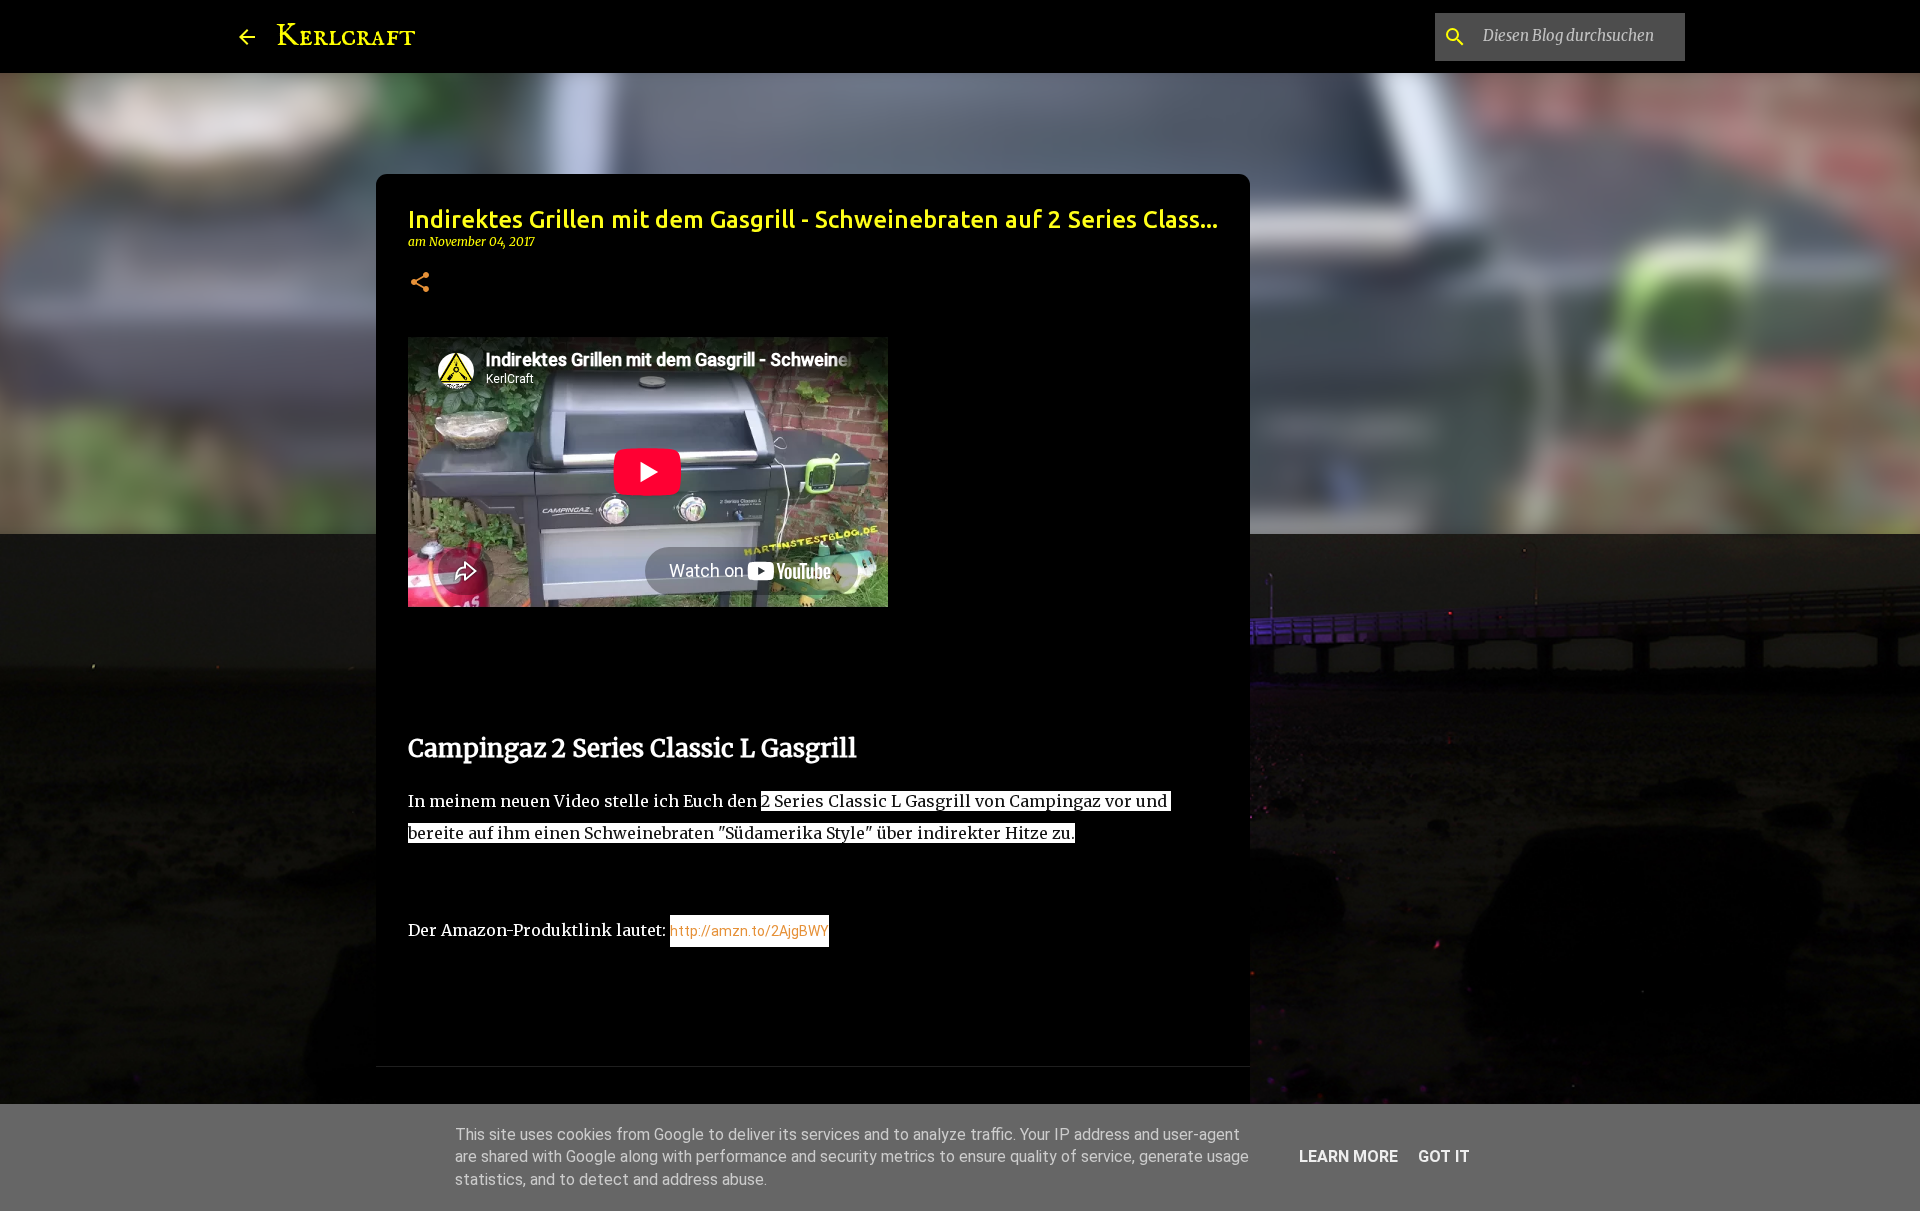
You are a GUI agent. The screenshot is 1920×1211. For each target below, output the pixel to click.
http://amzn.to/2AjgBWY (749, 931)
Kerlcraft (345, 36)
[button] (420, 283)
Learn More (1348, 1156)
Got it (1444, 1156)
